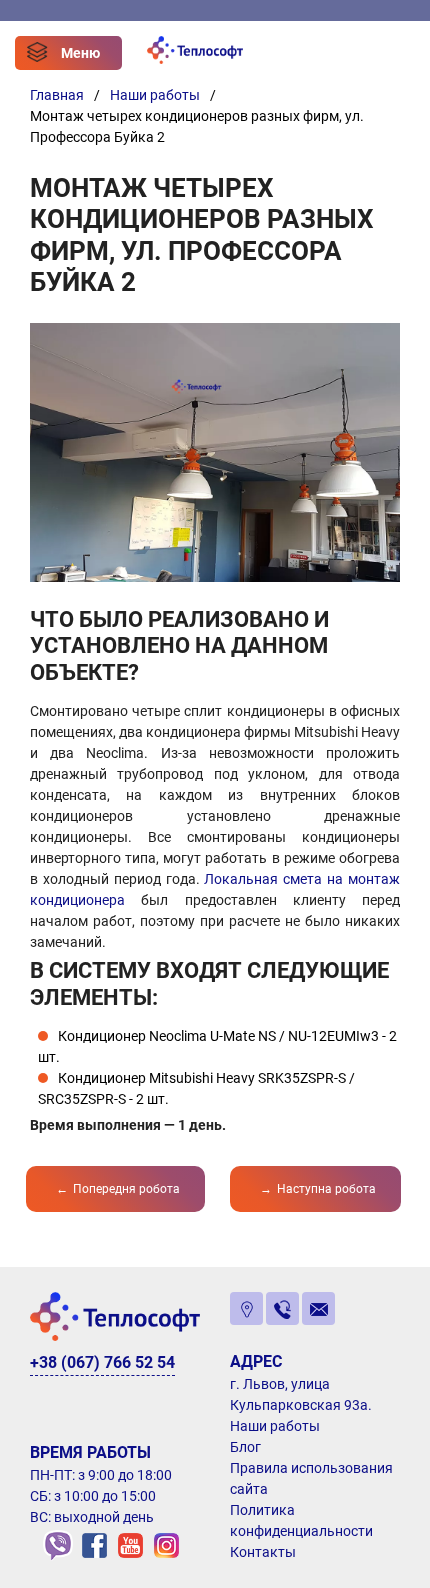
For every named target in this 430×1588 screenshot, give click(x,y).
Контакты (263, 1552)
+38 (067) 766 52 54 (102, 1362)
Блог (245, 1447)
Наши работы (275, 1426)
